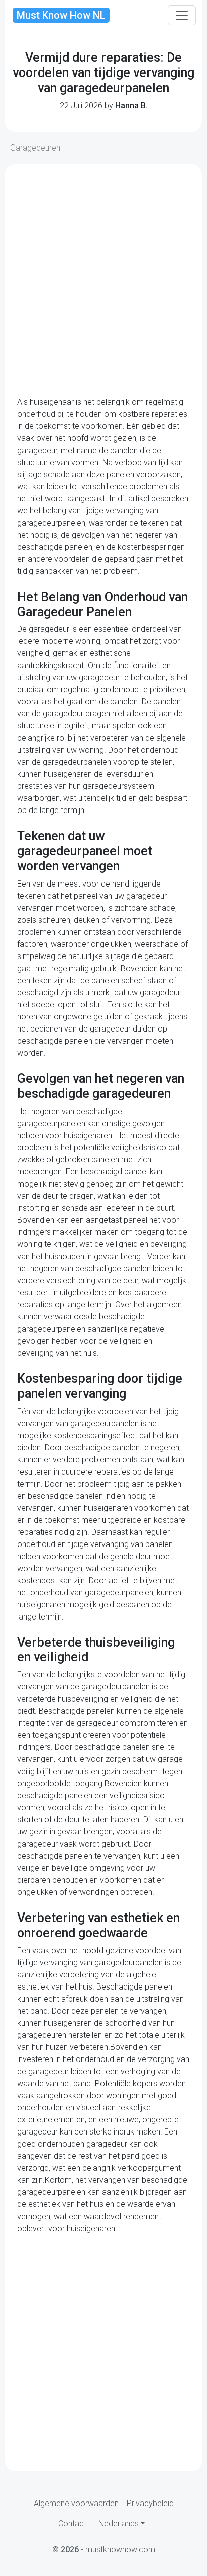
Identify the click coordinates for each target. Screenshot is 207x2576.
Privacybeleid (150, 2503)
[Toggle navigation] (182, 15)
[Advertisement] (103, 280)
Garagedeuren (35, 148)
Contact (72, 2523)
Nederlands (119, 2523)
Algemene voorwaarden (76, 2503)
